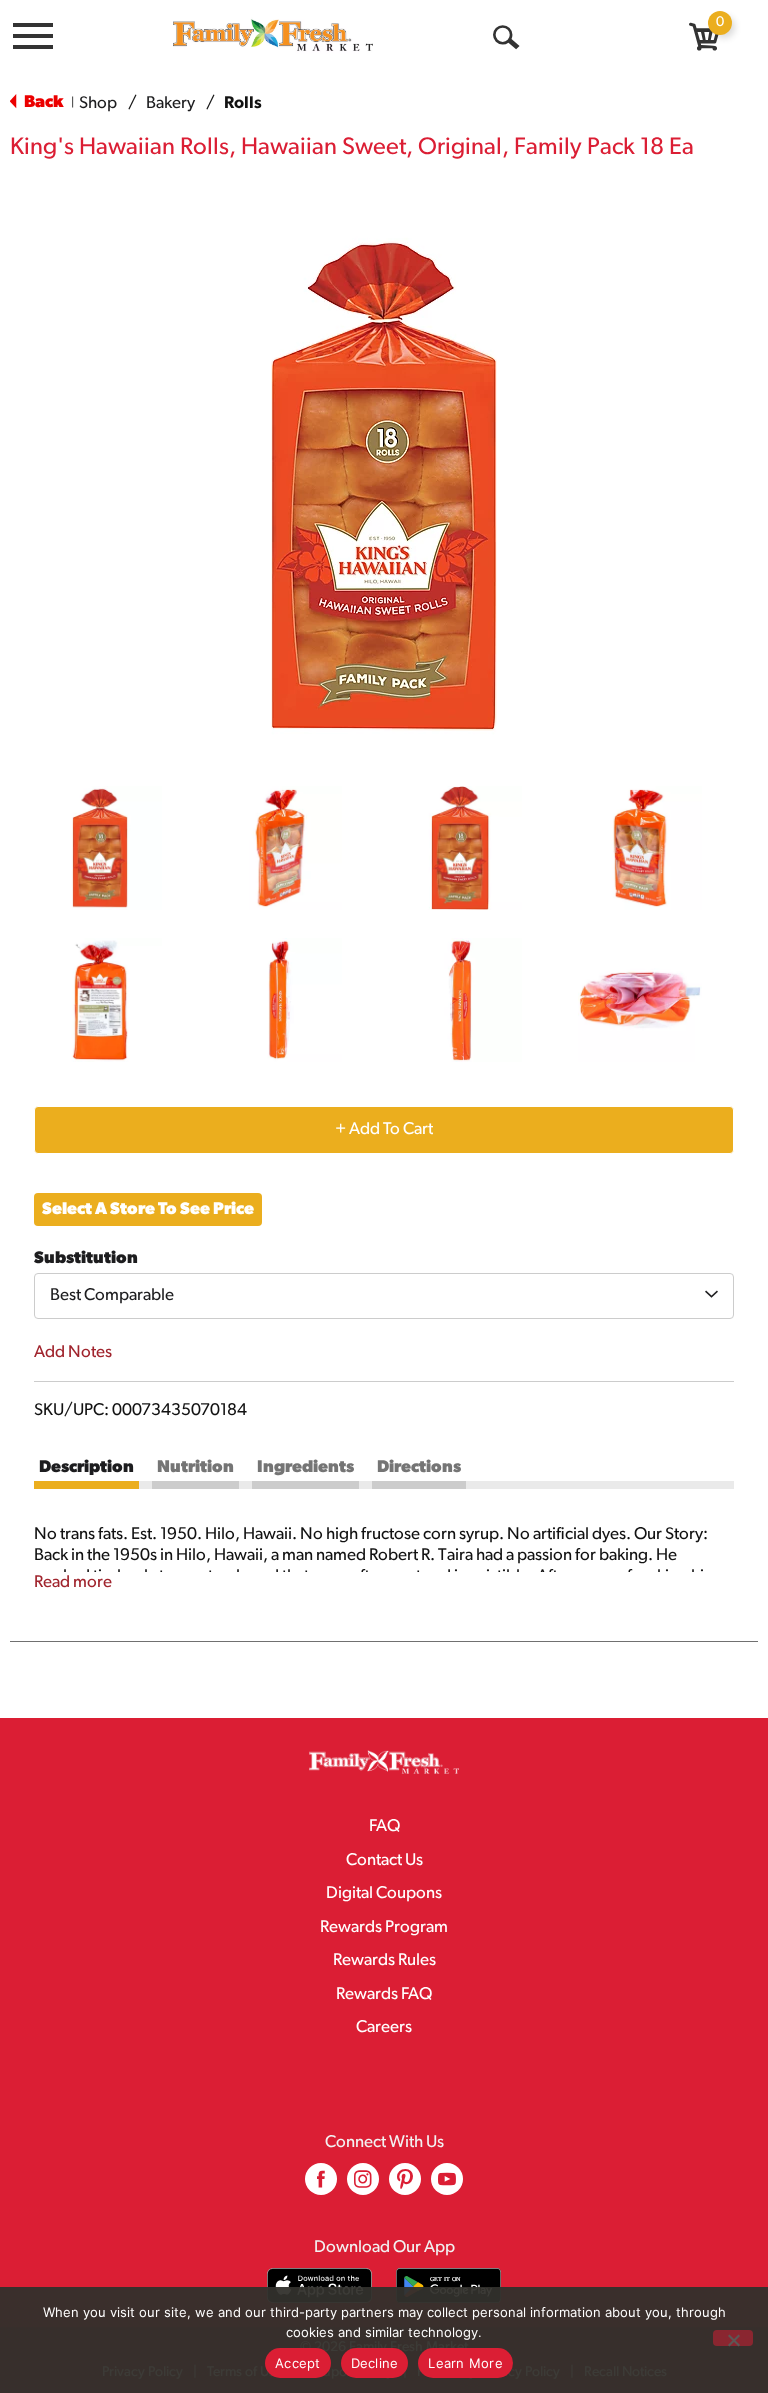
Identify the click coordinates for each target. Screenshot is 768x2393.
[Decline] (733, 2338)
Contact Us (384, 1860)
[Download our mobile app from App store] (319, 2285)
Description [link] (86, 1467)
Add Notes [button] (73, 1352)
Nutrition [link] (195, 1467)
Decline (375, 2363)
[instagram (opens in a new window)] (363, 2186)
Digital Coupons (384, 1893)
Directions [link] (419, 1467)
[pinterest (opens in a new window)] (405, 2186)
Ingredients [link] (305, 1467)
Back (42, 102)
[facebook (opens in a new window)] (321, 2186)
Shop (98, 103)
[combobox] (384, 1296)
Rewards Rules (384, 1960)
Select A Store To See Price (148, 1209)
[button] (100, 848)
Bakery (170, 103)
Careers (384, 2027)
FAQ (384, 1826)
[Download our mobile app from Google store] (448, 2285)
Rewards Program (384, 1927)
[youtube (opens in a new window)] (447, 2186)
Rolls (243, 103)
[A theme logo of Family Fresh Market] (273, 34)
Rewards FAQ (384, 1994)
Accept (298, 2363)
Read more (73, 1582)
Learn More (465, 2363)
